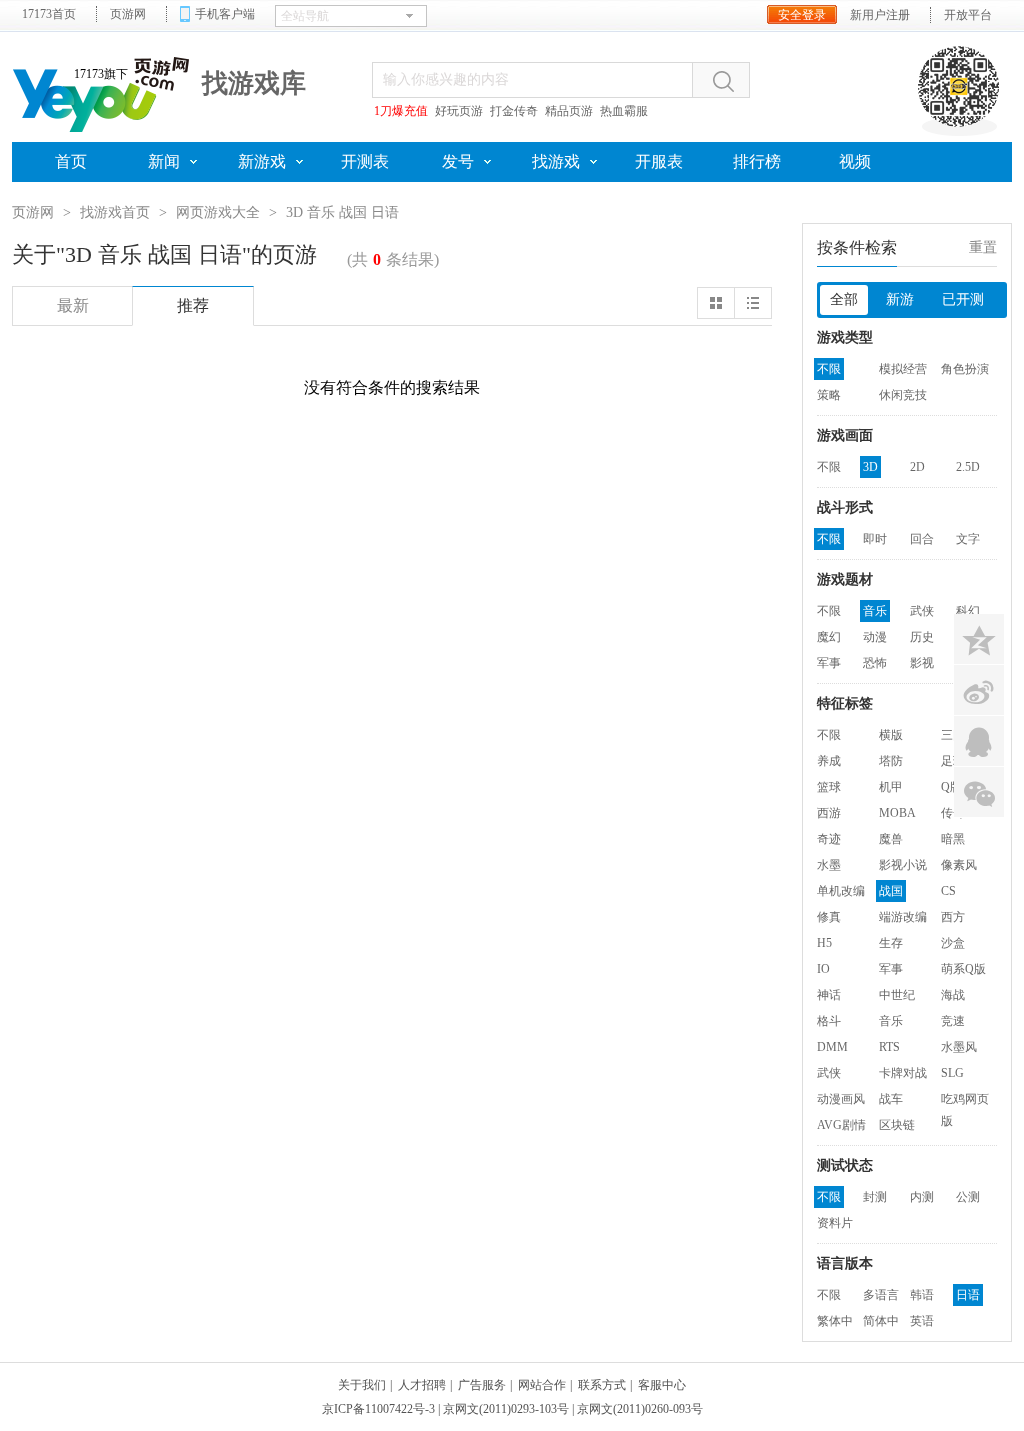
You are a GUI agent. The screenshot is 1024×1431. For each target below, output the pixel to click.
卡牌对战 (903, 1073)
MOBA (897, 813)
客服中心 (662, 1385)
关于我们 (362, 1385)
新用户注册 (880, 15)
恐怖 (875, 663)
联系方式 (602, 1385)
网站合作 (542, 1385)
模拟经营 (903, 369)
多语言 (881, 1295)
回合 (922, 539)
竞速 (953, 1021)
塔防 (891, 761)
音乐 (875, 611)
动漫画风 (841, 1099)
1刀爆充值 (401, 111)
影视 (922, 663)
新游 (900, 299)
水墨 (829, 865)
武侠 (922, 611)
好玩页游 (459, 111)
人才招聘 (422, 1385)
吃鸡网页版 (965, 1101)
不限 (829, 369)
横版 (891, 735)
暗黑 (953, 839)
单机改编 (841, 891)
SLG (952, 1073)
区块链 (897, 1125)
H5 (824, 943)
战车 (891, 1099)
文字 (968, 539)
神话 (829, 995)
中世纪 (897, 995)
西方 (953, 917)
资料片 (835, 1223)
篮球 (829, 787)
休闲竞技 (903, 395)
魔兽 (891, 839)
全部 (844, 299)
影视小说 (903, 865)
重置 (983, 247)
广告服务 (482, 1385)
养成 (829, 761)
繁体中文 (835, 1323)
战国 (891, 891)
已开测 (963, 299)
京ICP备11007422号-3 (378, 1409)
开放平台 (968, 15)
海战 (953, 995)
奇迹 (829, 839)
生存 (891, 943)
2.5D (968, 467)
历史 (922, 637)
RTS (889, 1047)
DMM (832, 1047)
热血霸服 (624, 111)
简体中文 (881, 1323)
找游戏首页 (115, 212)
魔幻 (829, 637)
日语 (968, 1295)
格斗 (829, 1021)
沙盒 (953, 943)
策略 (829, 395)
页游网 (128, 14)
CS (948, 891)
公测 (968, 1197)
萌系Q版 (963, 969)
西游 (829, 813)
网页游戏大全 (218, 212)
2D (917, 467)
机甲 (891, 787)
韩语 (922, 1295)
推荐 (193, 305)
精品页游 (569, 111)
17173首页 (49, 14)
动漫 (875, 637)
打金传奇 (514, 111)
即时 (875, 539)
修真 (829, 917)
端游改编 (903, 917)
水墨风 (959, 1047)
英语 (922, 1321)
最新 (73, 305)
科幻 (968, 611)
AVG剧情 (841, 1125)
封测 (875, 1197)
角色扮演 (965, 369)
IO (823, 969)
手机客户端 (225, 14)
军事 (829, 663)
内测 (922, 1197)
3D (870, 467)
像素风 (959, 865)
